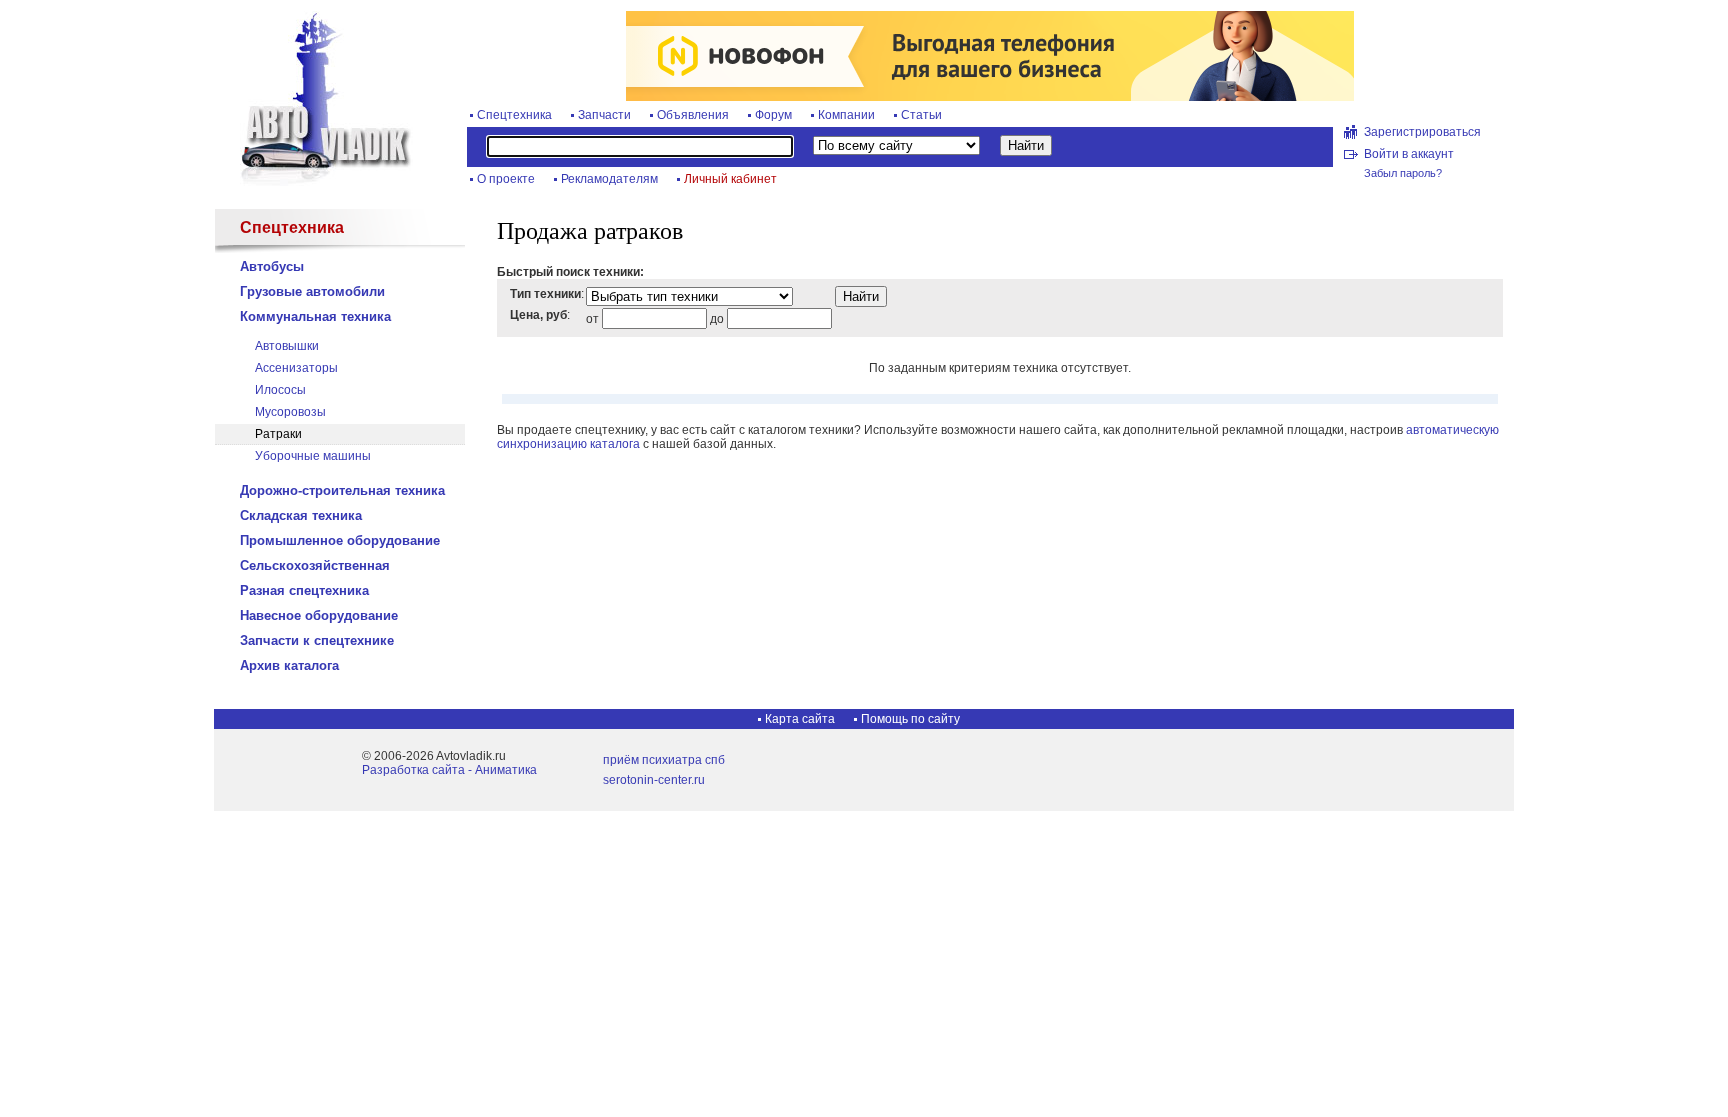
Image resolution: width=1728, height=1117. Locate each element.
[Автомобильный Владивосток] (314, 182)
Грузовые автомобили (312, 291)
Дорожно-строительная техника (342, 490)
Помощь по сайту (910, 719)
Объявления (693, 115)
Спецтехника (514, 115)
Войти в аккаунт (1409, 154)
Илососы (280, 390)
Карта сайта (800, 719)
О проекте (506, 179)
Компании (846, 115)
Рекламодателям (609, 179)
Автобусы (272, 266)
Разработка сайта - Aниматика (449, 770)
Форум (773, 115)
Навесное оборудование (319, 615)
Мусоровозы (290, 412)
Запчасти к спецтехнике (317, 640)
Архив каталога (289, 665)
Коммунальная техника (315, 316)
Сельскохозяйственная (315, 565)
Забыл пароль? (1403, 173)
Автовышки (287, 346)
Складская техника (301, 515)
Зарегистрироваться (1422, 132)
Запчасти (604, 115)
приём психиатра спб (664, 760)
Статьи (921, 115)
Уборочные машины (313, 456)
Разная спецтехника (304, 590)
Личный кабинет (730, 179)
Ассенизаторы (296, 368)
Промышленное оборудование (340, 540)
